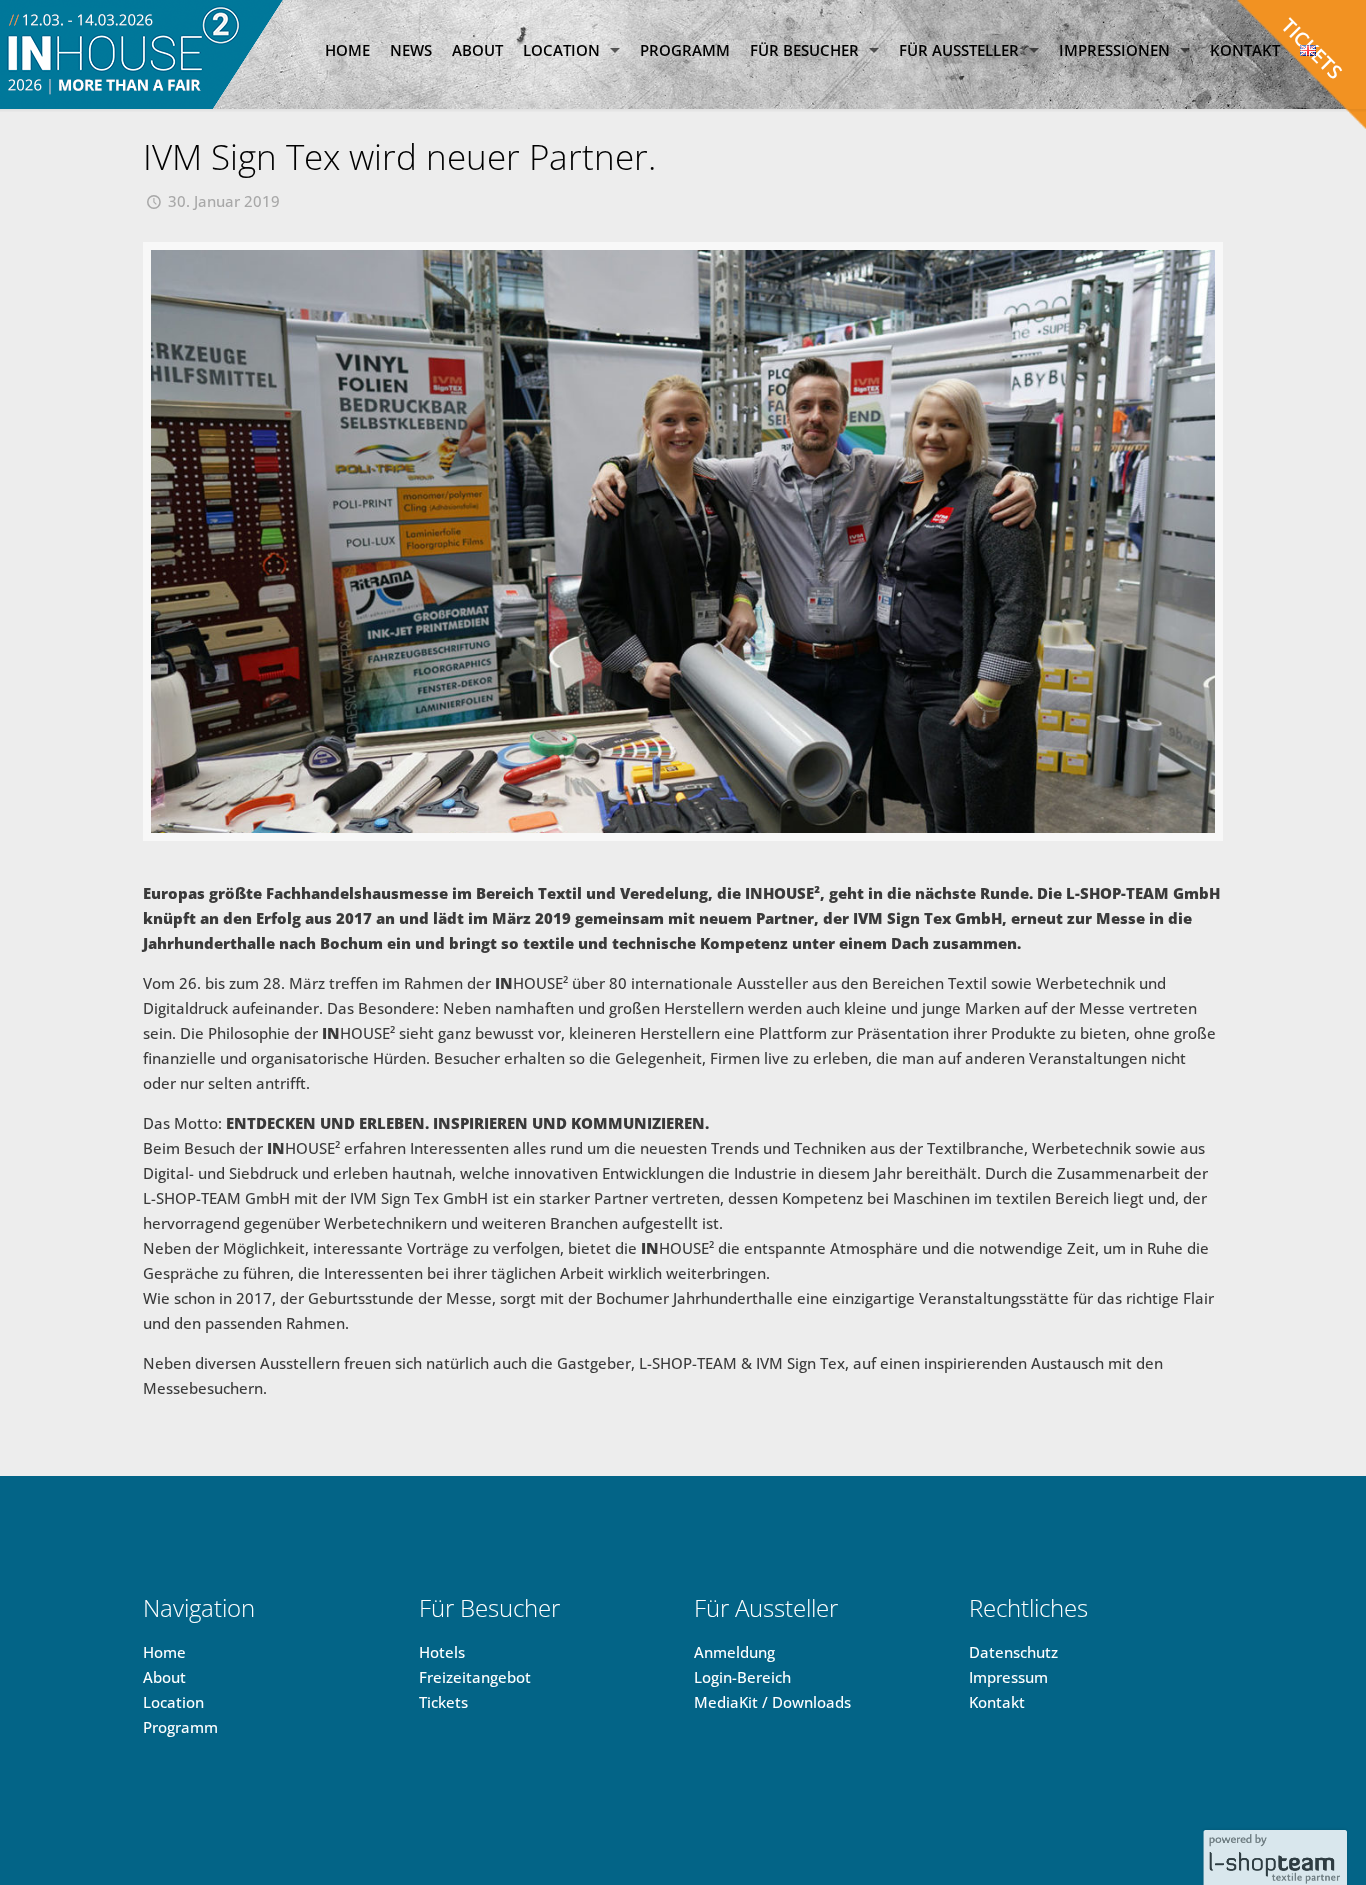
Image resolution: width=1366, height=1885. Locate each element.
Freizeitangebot (475, 1677)
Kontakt (997, 1702)
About (164, 1677)
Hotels (442, 1652)
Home (164, 1652)
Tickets (443, 1702)
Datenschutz (1013, 1652)
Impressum (1008, 1677)
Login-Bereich (742, 1677)
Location (173, 1702)
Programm (180, 1727)
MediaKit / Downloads (772, 1702)
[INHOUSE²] (142, 54)
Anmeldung (734, 1652)
